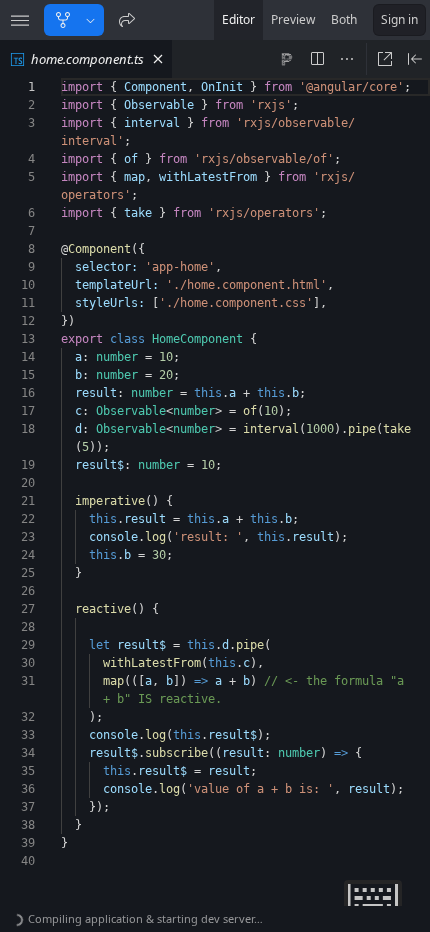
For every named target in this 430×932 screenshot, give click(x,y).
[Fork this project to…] (90, 20)
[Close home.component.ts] (158, 59)
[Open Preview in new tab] (385, 59)
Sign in (399, 19)
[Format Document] (287, 59)
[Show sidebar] (20, 20)
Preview (293, 19)
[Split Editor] (317, 59)
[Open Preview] (415, 59)
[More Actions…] (347, 59)
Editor (238, 19)
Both (344, 19)
